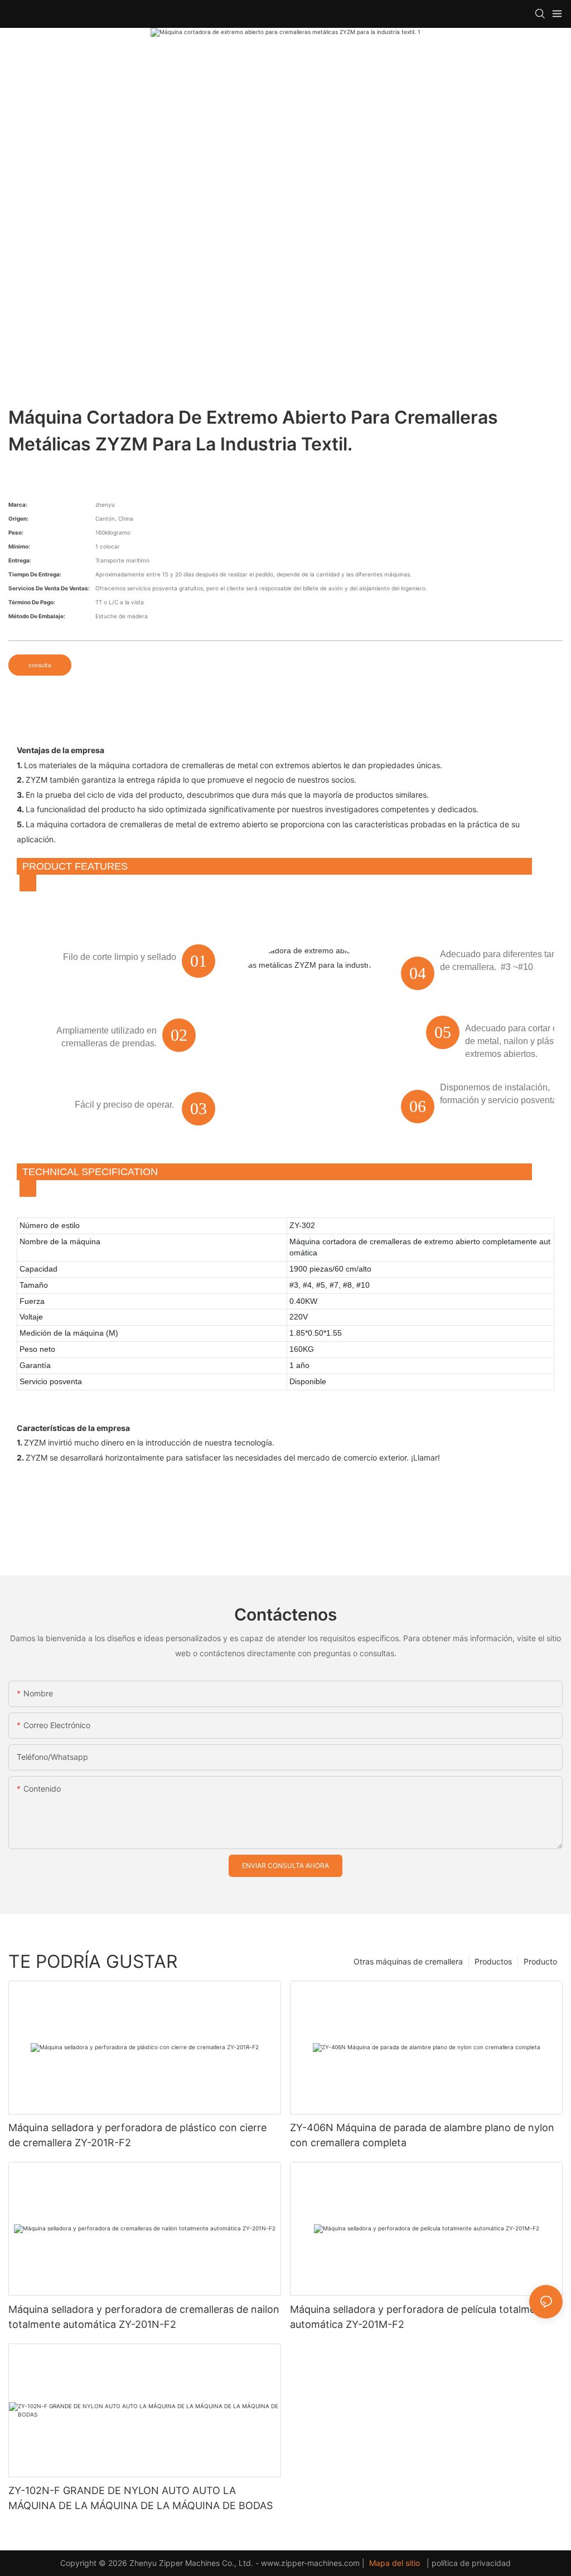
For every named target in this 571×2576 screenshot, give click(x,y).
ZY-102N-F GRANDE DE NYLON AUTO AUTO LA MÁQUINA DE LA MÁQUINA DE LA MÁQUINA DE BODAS (141, 2498)
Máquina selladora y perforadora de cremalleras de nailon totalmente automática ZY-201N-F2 (144, 2317)
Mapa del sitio (395, 2563)
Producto (540, 1961)
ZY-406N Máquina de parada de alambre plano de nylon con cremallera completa (422, 2135)
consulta (40, 665)
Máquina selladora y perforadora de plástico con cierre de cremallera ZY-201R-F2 (137, 2135)
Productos (493, 1961)
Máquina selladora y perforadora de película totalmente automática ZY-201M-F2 (420, 2317)
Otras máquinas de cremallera (408, 1961)
